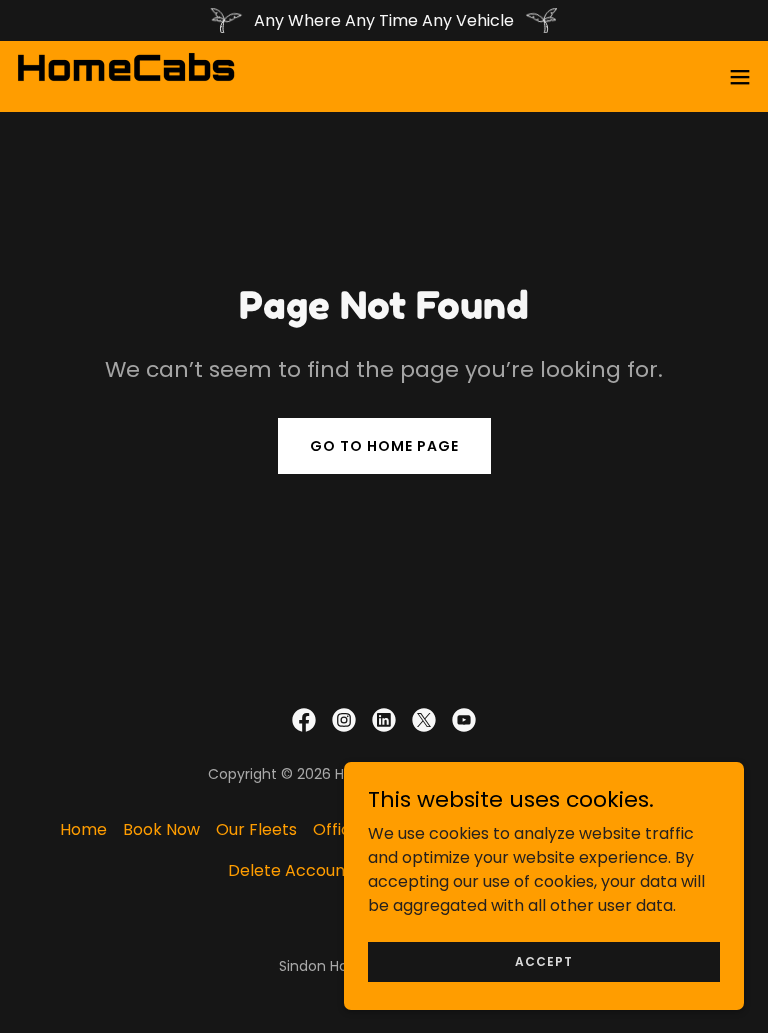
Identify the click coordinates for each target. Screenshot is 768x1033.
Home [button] (83, 829)
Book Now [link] (161, 829)
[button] (740, 77)
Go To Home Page (384, 446)
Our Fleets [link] (256, 829)
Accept (544, 960)
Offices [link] (341, 829)
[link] (126, 76)
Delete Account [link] (290, 870)
